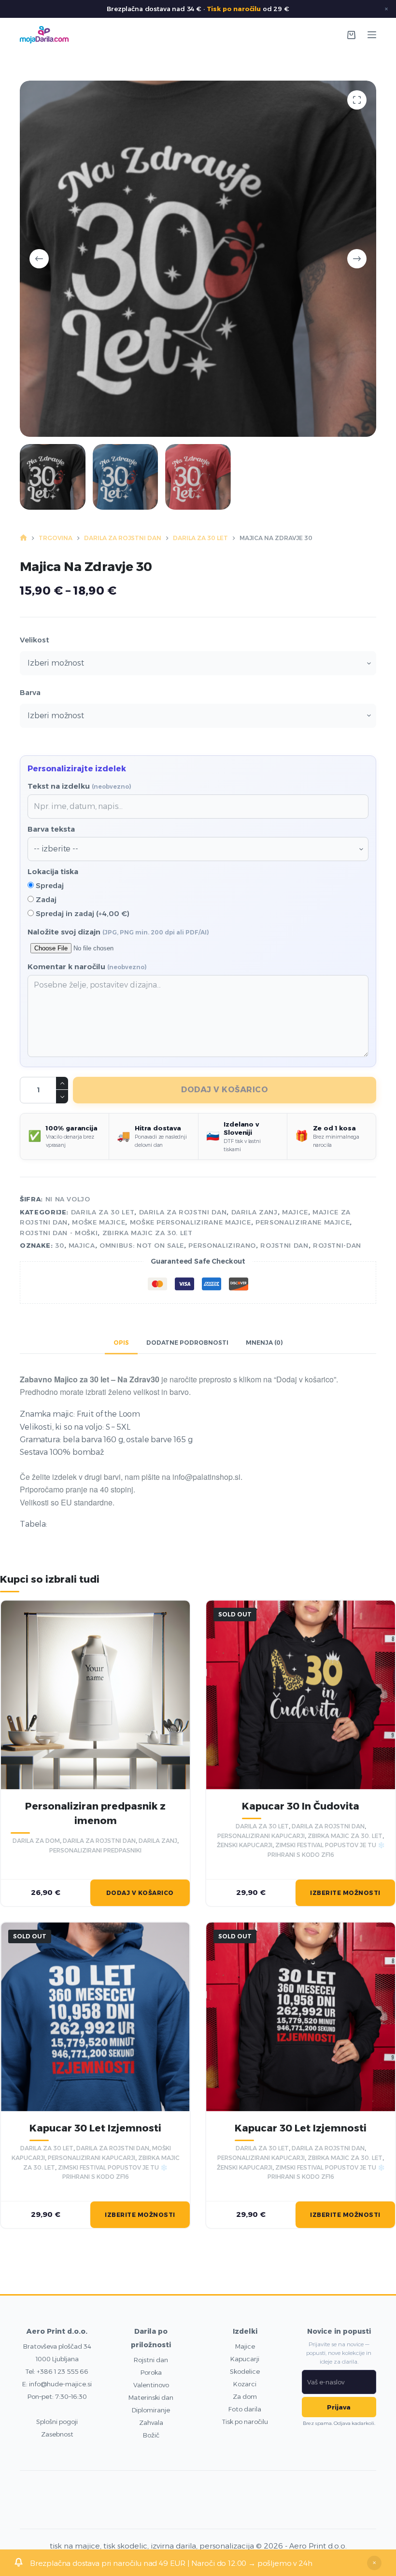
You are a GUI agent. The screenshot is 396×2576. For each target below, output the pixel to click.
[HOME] (23, 538)
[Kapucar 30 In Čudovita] (301, 1695)
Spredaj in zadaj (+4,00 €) (82, 913)
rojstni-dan (337, 1245)
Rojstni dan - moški (59, 1233)
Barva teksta (51, 829)
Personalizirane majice (303, 1222)
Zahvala (151, 2423)
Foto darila (245, 2409)
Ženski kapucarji (245, 1845)
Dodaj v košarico (225, 1090)
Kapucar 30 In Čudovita (301, 1806)
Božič (151, 2435)
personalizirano (222, 1245)
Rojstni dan (151, 2360)
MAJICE (295, 1212)
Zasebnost (57, 2434)
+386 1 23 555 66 (63, 2371)
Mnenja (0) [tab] (264, 1343)
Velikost (35, 640)
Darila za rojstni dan (183, 1212)
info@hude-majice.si (60, 2384)
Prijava (339, 2407)
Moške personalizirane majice (191, 1222)
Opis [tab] (121, 1343)
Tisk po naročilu (234, 9)
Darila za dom (36, 1841)
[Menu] (372, 35)
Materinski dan (151, 2397)
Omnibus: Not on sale (142, 1245)
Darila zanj (255, 1212)
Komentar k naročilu (87, 967)
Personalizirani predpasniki (95, 1850)
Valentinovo (151, 2385)
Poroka (151, 2372)
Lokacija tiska (53, 871)
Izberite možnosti (345, 1893)
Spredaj (49, 885)
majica (82, 1245)
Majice (245, 2346)
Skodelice (245, 2371)
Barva (30, 692)
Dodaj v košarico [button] (140, 1893)
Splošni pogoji (57, 2422)
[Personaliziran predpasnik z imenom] (95, 1695)
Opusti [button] (374, 2563)
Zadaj (45, 899)
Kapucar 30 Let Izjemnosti (95, 2128)
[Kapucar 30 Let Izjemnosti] (95, 2017)
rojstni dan (284, 1245)
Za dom (245, 2396)
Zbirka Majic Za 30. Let (148, 1233)
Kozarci (245, 2384)
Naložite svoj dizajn (118, 932)
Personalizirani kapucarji (261, 1836)
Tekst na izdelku (79, 786)
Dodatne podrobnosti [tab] (187, 1343)
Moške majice (99, 1222)
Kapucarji (245, 2359)
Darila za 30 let (103, 1212)
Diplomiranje (151, 2410)
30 (59, 1245)
